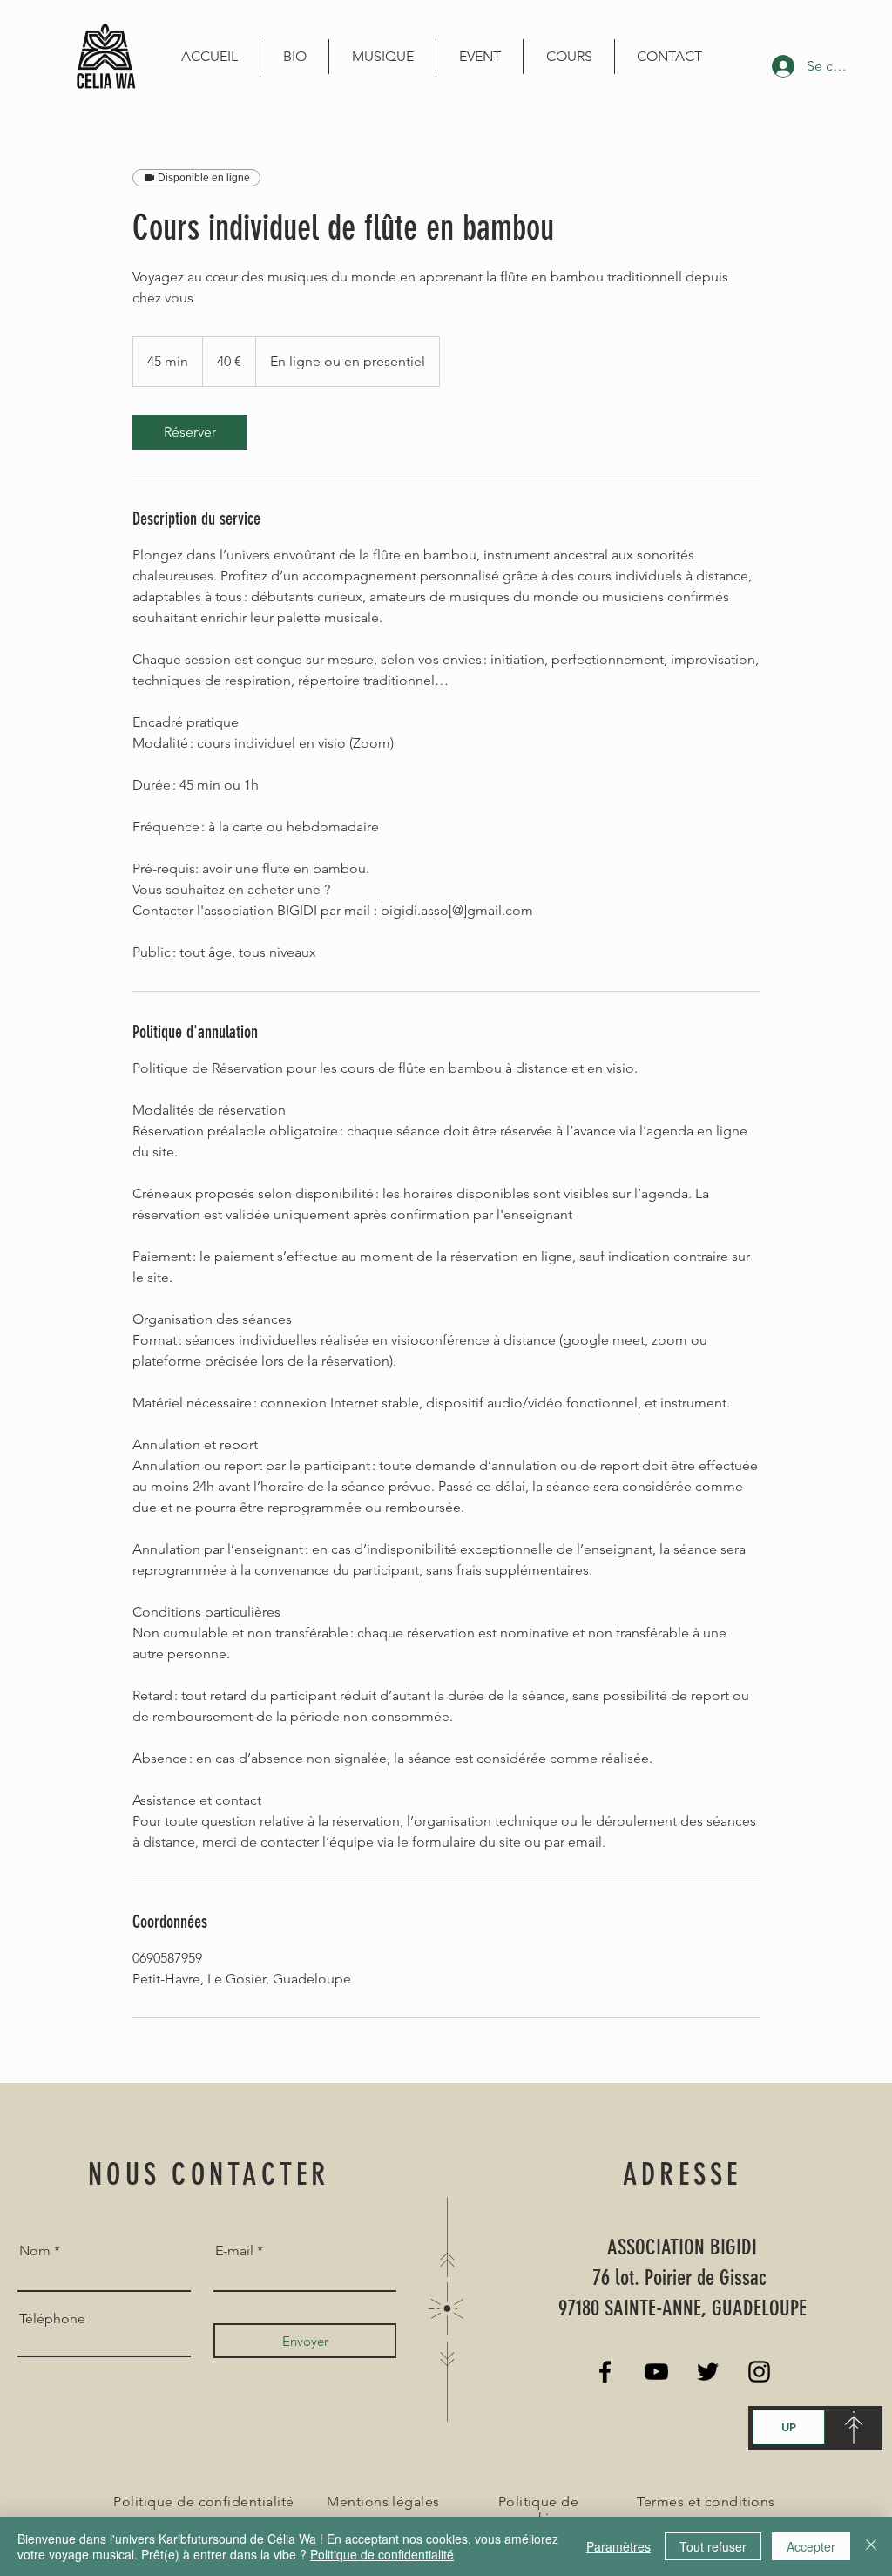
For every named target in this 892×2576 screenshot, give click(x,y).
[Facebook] (605, 2372)
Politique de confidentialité (382, 2554)
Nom (35, 2251)
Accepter (811, 2546)
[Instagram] (759, 2372)
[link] (190, 432)
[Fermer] (871, 2546)
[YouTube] (656, 2372)
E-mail (234, 2251)
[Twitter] (708, 2372)
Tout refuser (713, 2546)
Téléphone (52, 2319)
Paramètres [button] (618, 2546)
